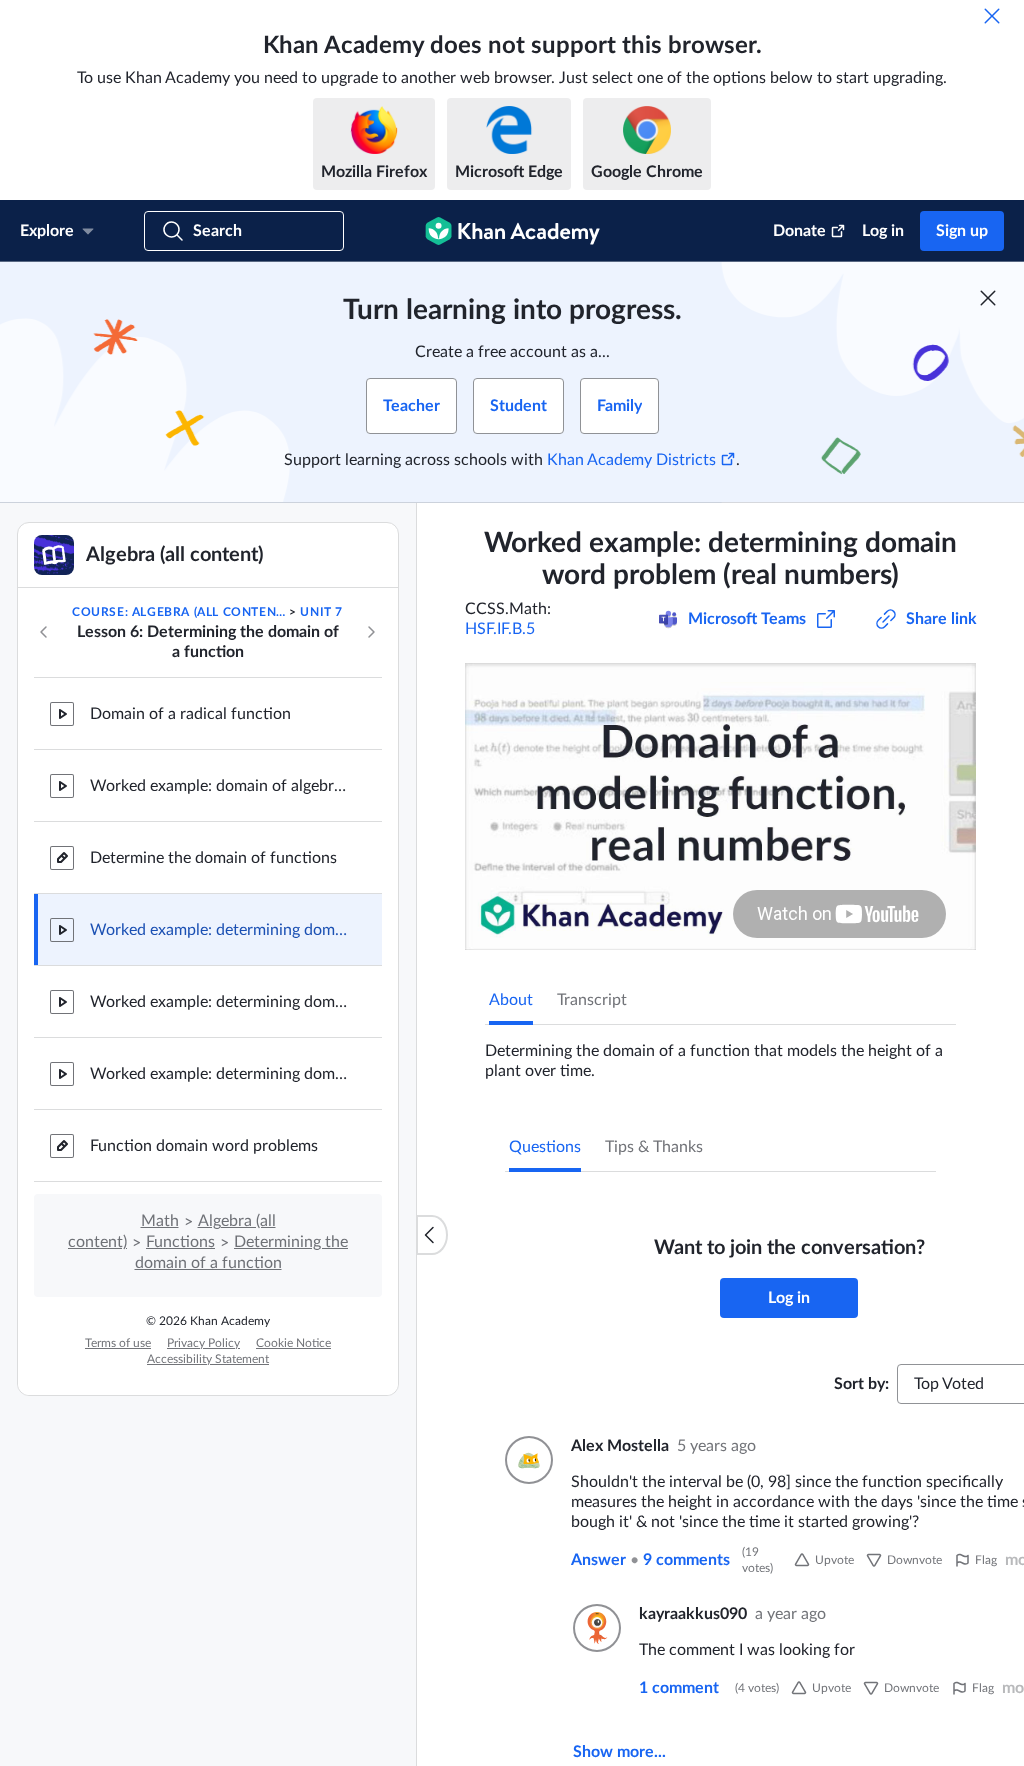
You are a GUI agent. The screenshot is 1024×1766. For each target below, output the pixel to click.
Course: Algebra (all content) (179, 612)
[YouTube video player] (720, 806)
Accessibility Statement (208, 1359)
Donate (799, 231)
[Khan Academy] (512, 231)
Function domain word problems (204, 1146)
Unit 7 (321, 612)
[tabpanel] (720, 1053)
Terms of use (118, 1343)
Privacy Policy (203, 1343)
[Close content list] (432, 1235)
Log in (883, 231)
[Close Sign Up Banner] (988, 298)
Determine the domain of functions (213, 858)
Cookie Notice (293, 1343)
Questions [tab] (545, 1147)
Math (160, 1221)
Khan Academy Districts (631, 460)
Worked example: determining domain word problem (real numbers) (220, 930)
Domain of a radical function (190, 714)
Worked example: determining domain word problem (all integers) (220, 1074)
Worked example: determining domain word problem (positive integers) (220, 1002)
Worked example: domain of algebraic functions (220, 786)
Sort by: (861, 1384)
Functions (180, 1242)
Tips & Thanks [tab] (654, 1147)
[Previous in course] (44, 632)
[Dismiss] (992, 16)
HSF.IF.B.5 (500, 629)
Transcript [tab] (592, 1000)
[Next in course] (371, 632)
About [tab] (511, 1000)
